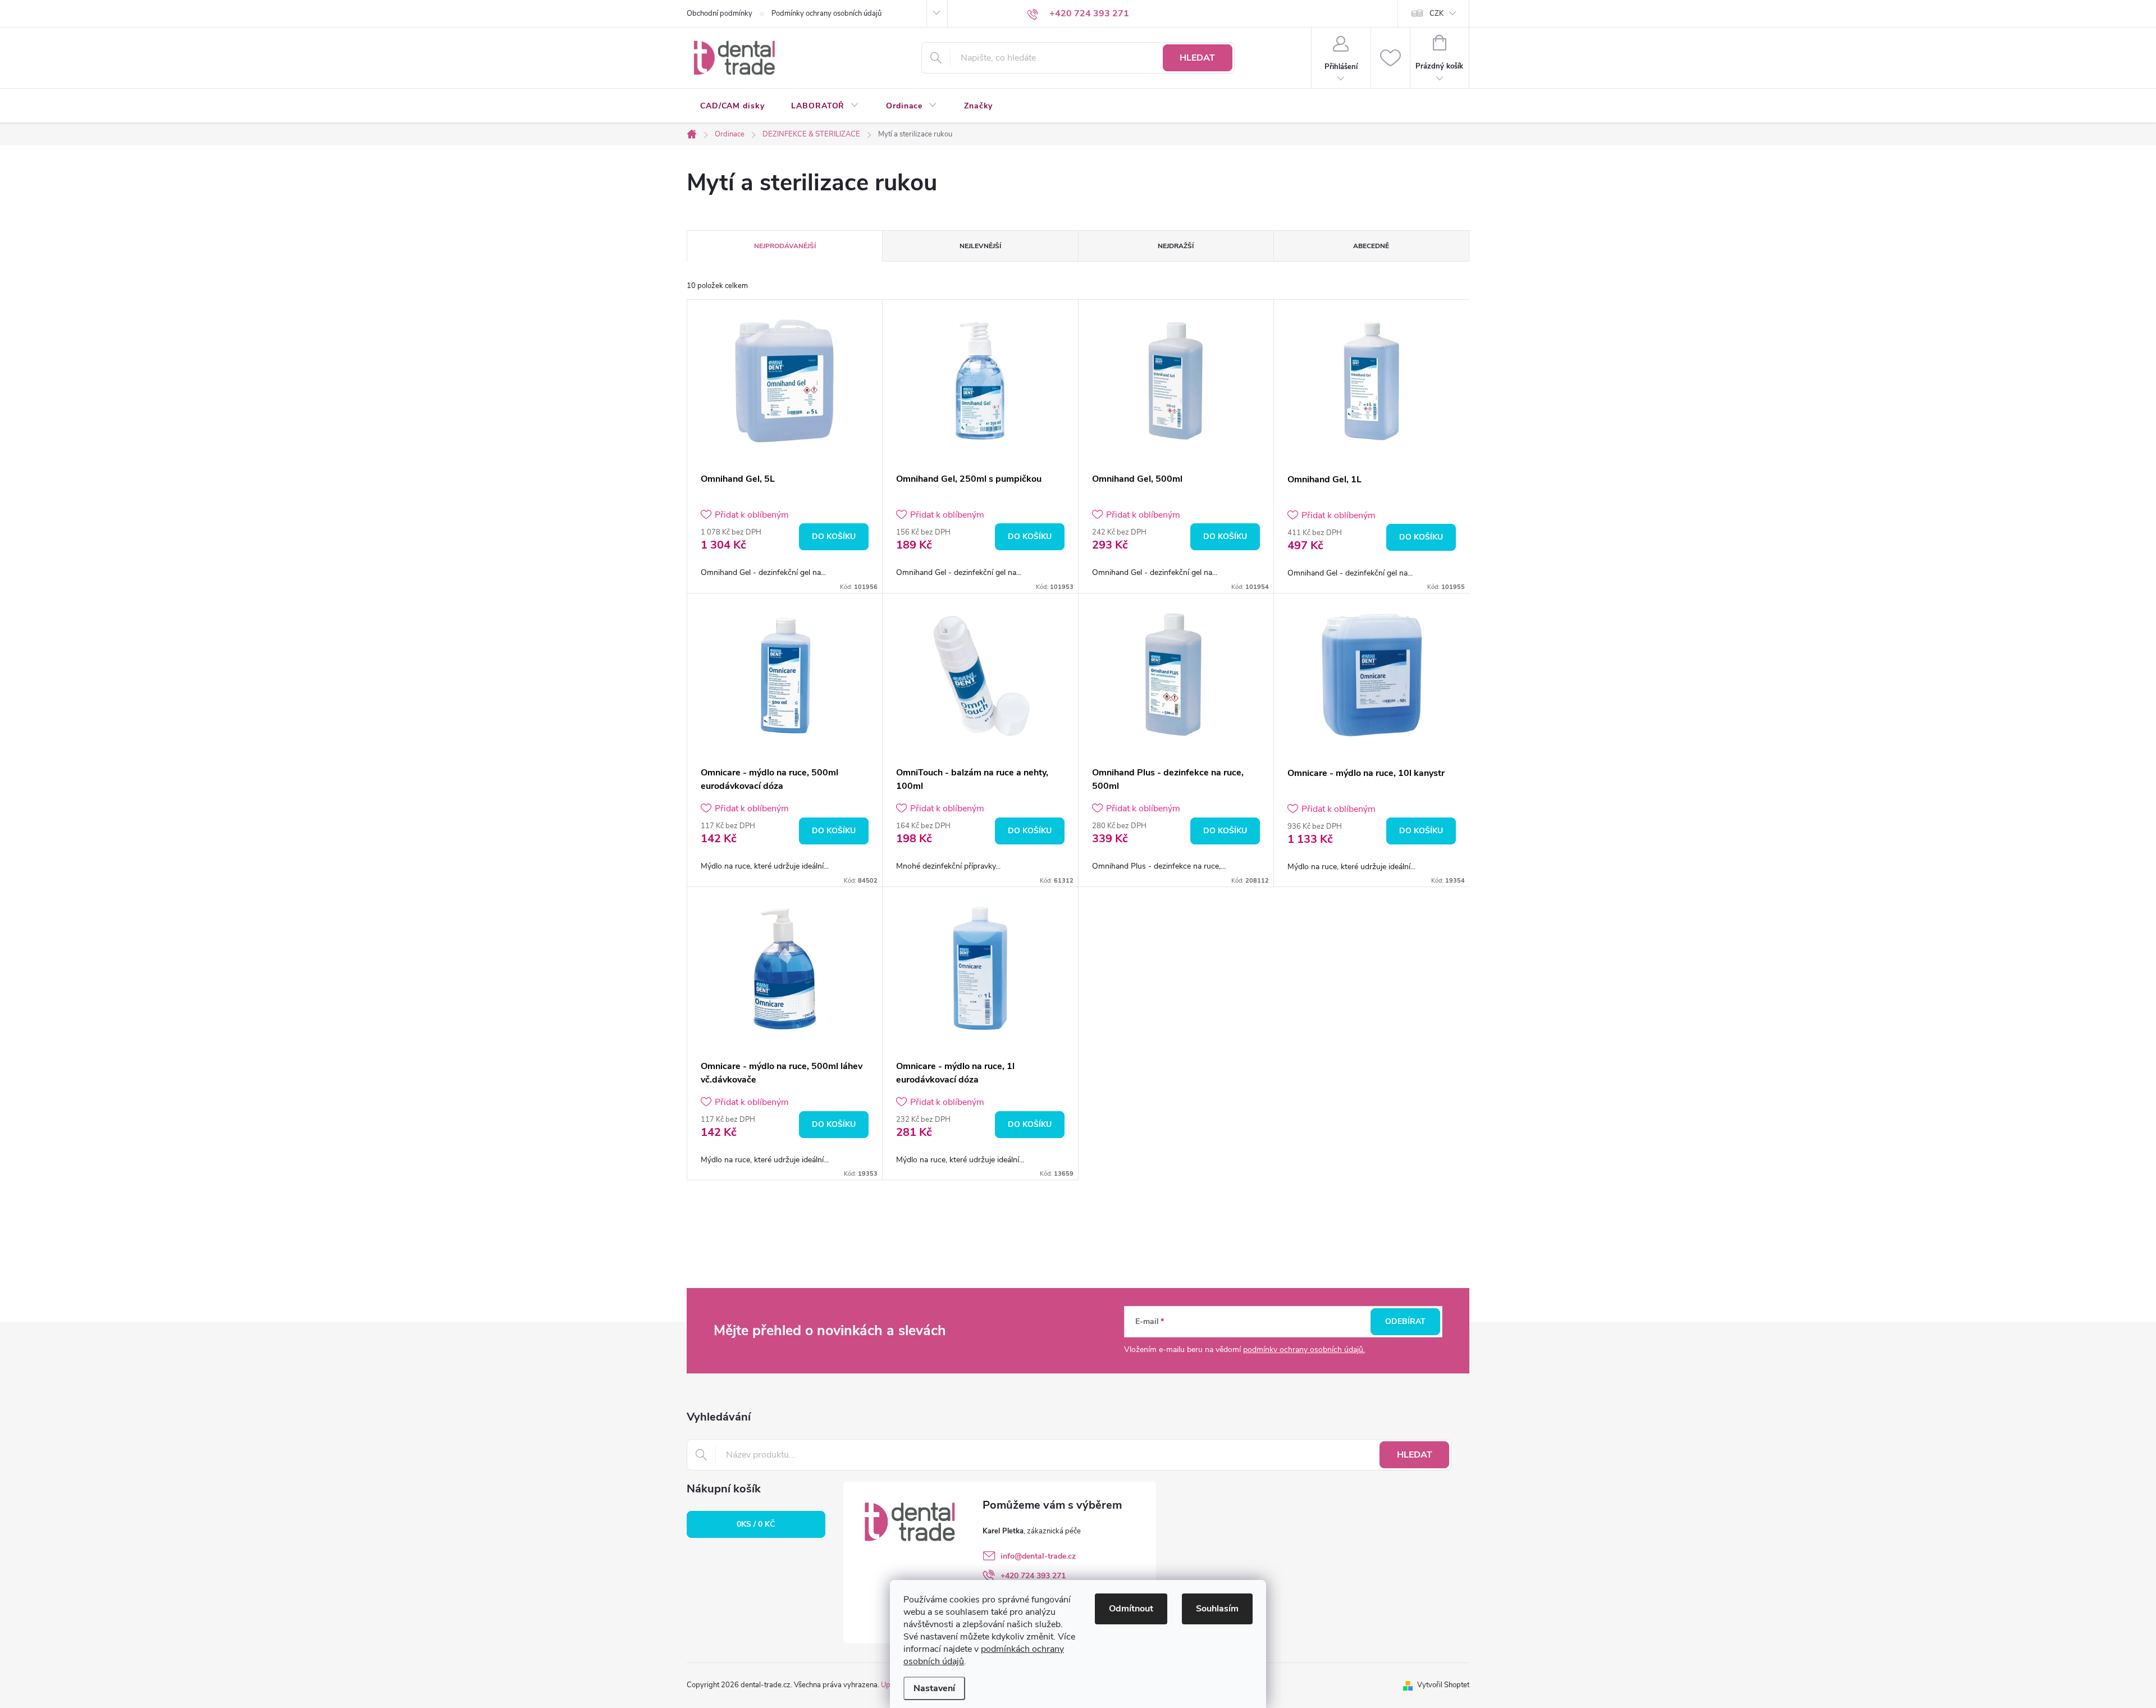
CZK (1436, 13)
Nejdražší (1176, 246)
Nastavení (934, 1688)
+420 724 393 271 (1033, 1576)
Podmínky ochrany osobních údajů (826, 13)
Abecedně (1371, 246)
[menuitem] (732, 106)
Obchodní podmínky (720, 13)
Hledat (1197, 58)
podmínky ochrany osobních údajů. (1304, 1349)
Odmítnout (1131, 1609)
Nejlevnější (980, 246)
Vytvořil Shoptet (1443, 1685)
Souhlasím (1217, 1609)
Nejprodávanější (785, 246)
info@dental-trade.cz (1038, 1556)
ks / (756, 1524)
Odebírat (1405, 1321)
